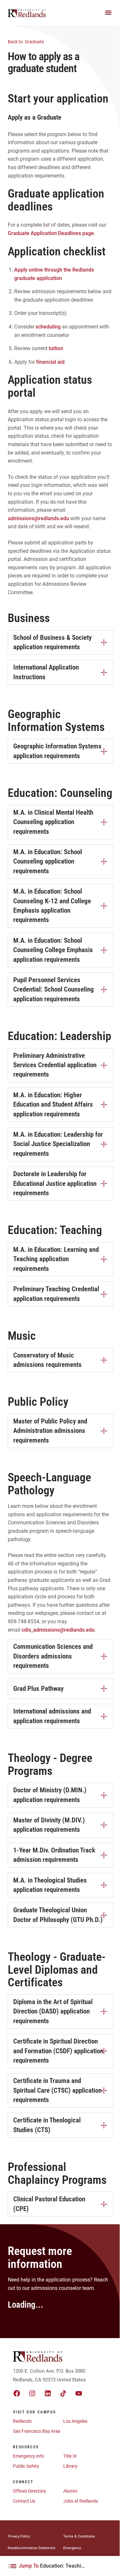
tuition (56, 348)
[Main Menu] (108, 13)
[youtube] (79, 2393)
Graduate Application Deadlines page (51, 233)
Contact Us (24, 2501)
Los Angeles (75, 2421)
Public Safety (26, 2466)
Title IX (70, 2456)
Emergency (72, 2548)
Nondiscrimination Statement (32, 2548)
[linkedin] (48, 2393)
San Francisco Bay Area (37, 2431)
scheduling (48, 327)
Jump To (53, 2566)
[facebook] (17, 2393)
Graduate (26, 42)
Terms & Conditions (79, 2536)
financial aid (50, 362)
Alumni (70, 2491)
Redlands (22, 2421)
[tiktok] (63, 2393)
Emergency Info (29, 2456)
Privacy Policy (19, 2536)
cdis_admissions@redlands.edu (58, 1630)
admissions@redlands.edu (38, 518)
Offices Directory (30, 2491)
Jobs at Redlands (81, 2501)
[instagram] (32, 2393)
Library (70, 2466)
